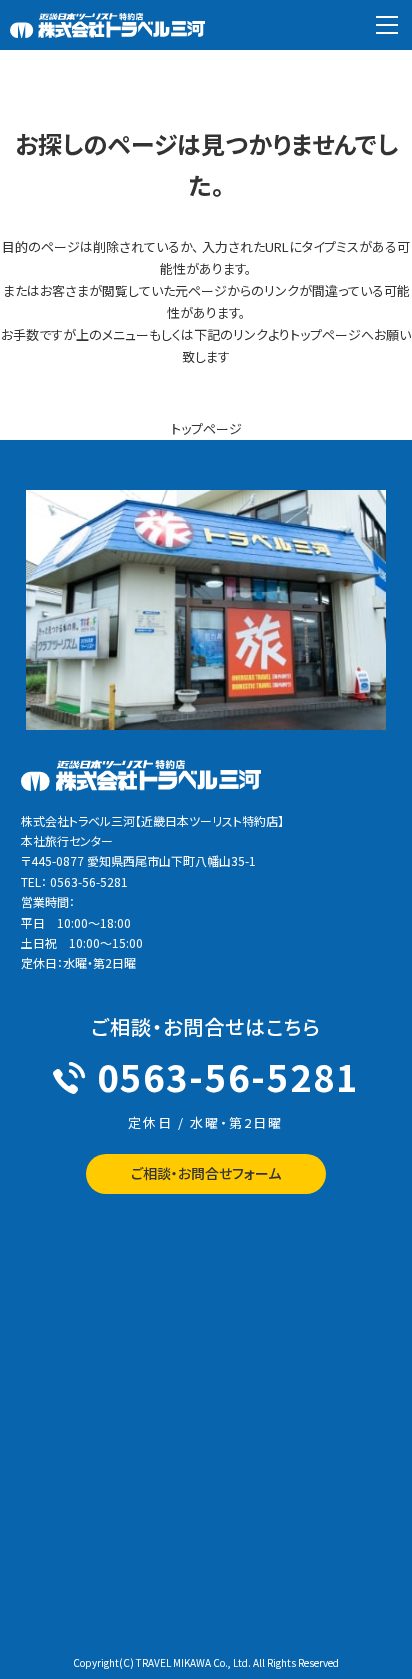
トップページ (206, 428)
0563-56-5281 (228, 1076)
